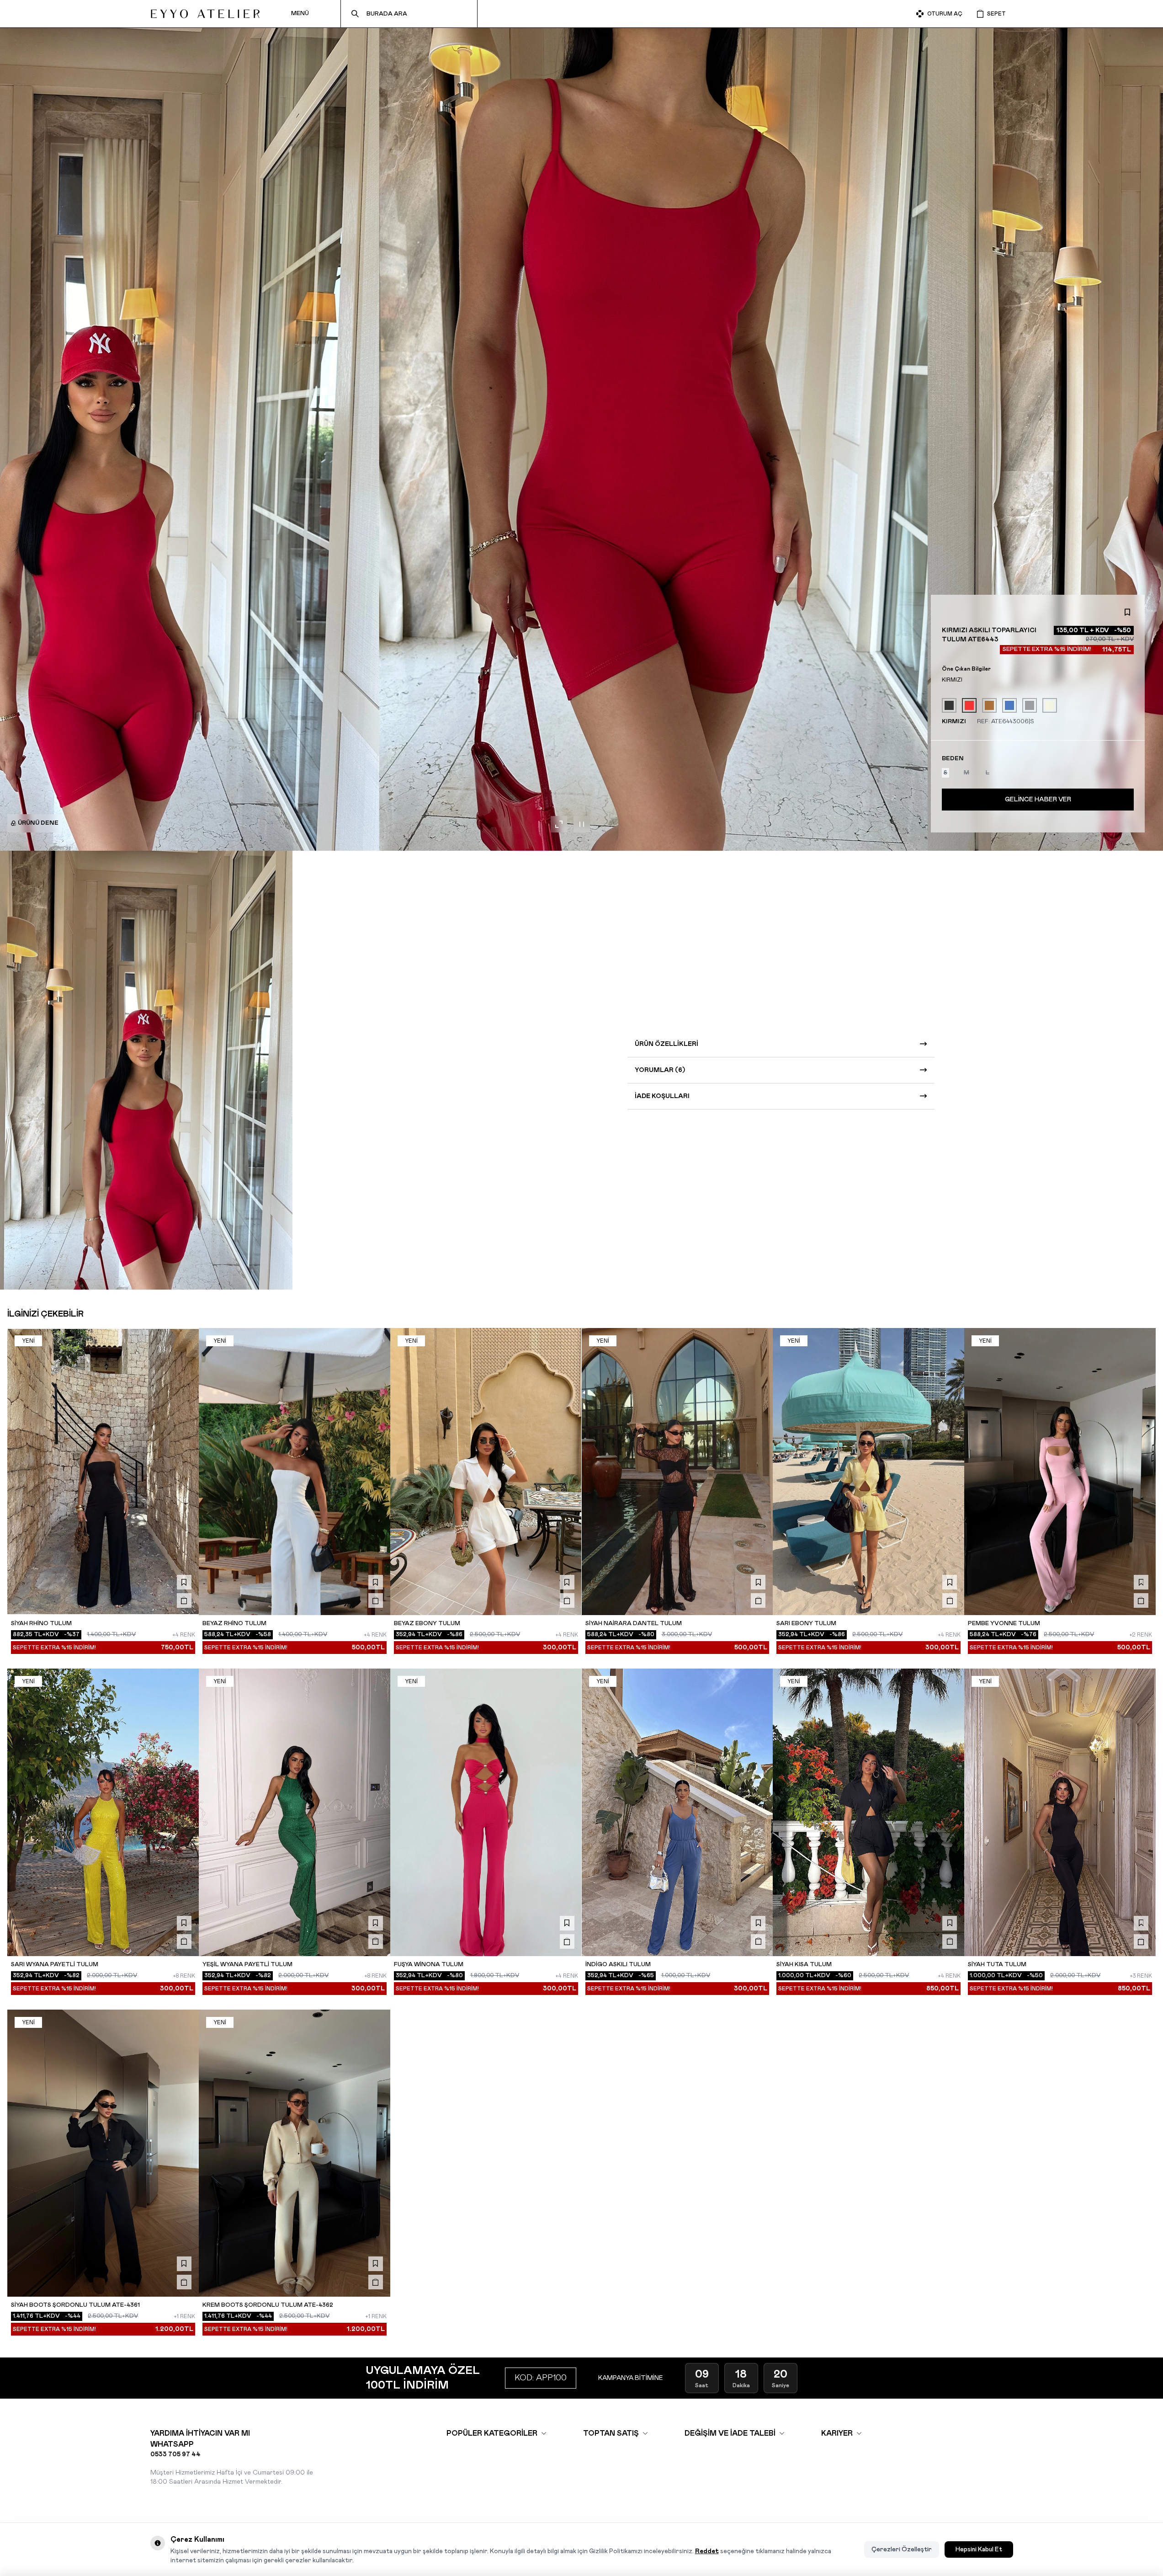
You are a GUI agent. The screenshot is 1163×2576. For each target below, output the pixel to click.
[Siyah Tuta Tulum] (1060, 1812)
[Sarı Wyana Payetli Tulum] (103, 1812)
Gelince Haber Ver (1038, 800)
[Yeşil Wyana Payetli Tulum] (295, 1812)
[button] (945, 773)
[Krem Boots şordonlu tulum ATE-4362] (295, 2153)
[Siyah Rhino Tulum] (103, 1472)
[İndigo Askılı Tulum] (677, 1812)
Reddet (707, 2551)
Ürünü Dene (38, 823)
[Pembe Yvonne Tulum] (1060, 1472)
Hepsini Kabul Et (979, 2549)
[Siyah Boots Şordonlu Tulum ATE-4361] (103, 2153)
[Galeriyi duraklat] (582, 824)
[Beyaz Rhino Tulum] (295, 1472)
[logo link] (205, 14)
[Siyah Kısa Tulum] (868, 1812)
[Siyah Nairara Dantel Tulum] (677, 1472)
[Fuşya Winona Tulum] (486, 1812)
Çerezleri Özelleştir (902, 2549)
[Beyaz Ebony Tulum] (486, 1472)
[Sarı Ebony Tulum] (868, 1472)
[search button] (355, 14)
